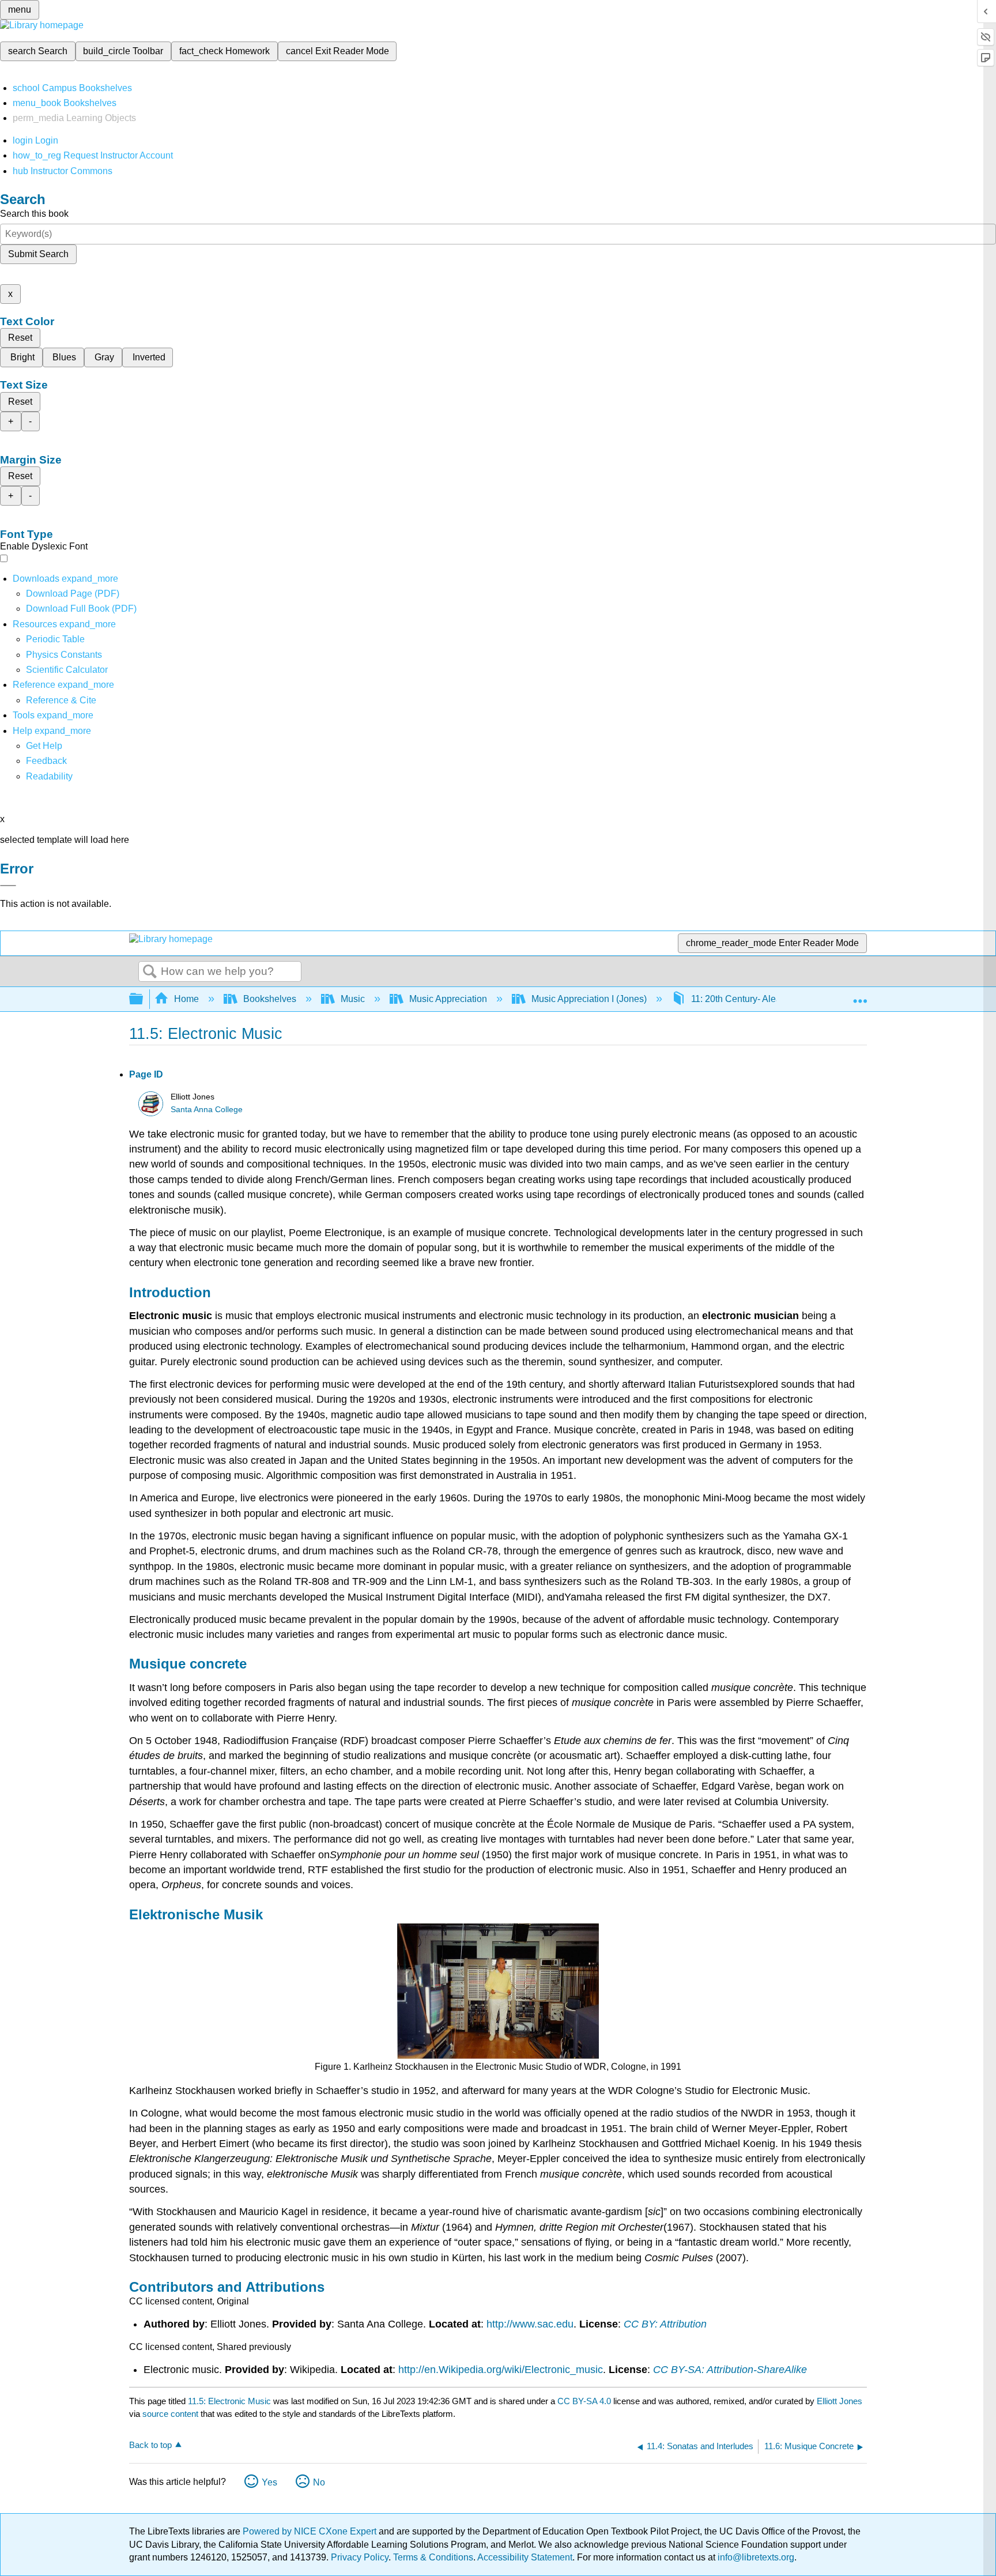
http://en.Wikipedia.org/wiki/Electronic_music (501, 2370)
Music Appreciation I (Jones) (589, 999)
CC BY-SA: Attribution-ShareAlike (730, 2370)
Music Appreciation (448, 999)
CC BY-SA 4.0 (584, 2401)
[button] (46, 761)
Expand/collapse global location (860, 996)
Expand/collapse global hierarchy (144, 999)
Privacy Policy (360, 2557)
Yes (269, 2482)
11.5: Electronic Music (229, 2401)
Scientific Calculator (67, 670)
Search (150, 972)
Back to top (150, 2445)
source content (170, 2414)
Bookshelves (270, 999)
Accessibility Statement (525, 2557)
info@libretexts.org (755, 2557)
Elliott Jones (840, 2401)
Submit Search (38, 254)
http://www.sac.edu (530, 2324)
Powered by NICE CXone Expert (311, 2531)
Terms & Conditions (433, 2557)
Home (186, 999)
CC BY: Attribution (665, 2324)
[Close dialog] (8, 886)
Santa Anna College (207, 1110)
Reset (20, 338)
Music (353, 999)
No (319, 2482)
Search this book (34, 214)
